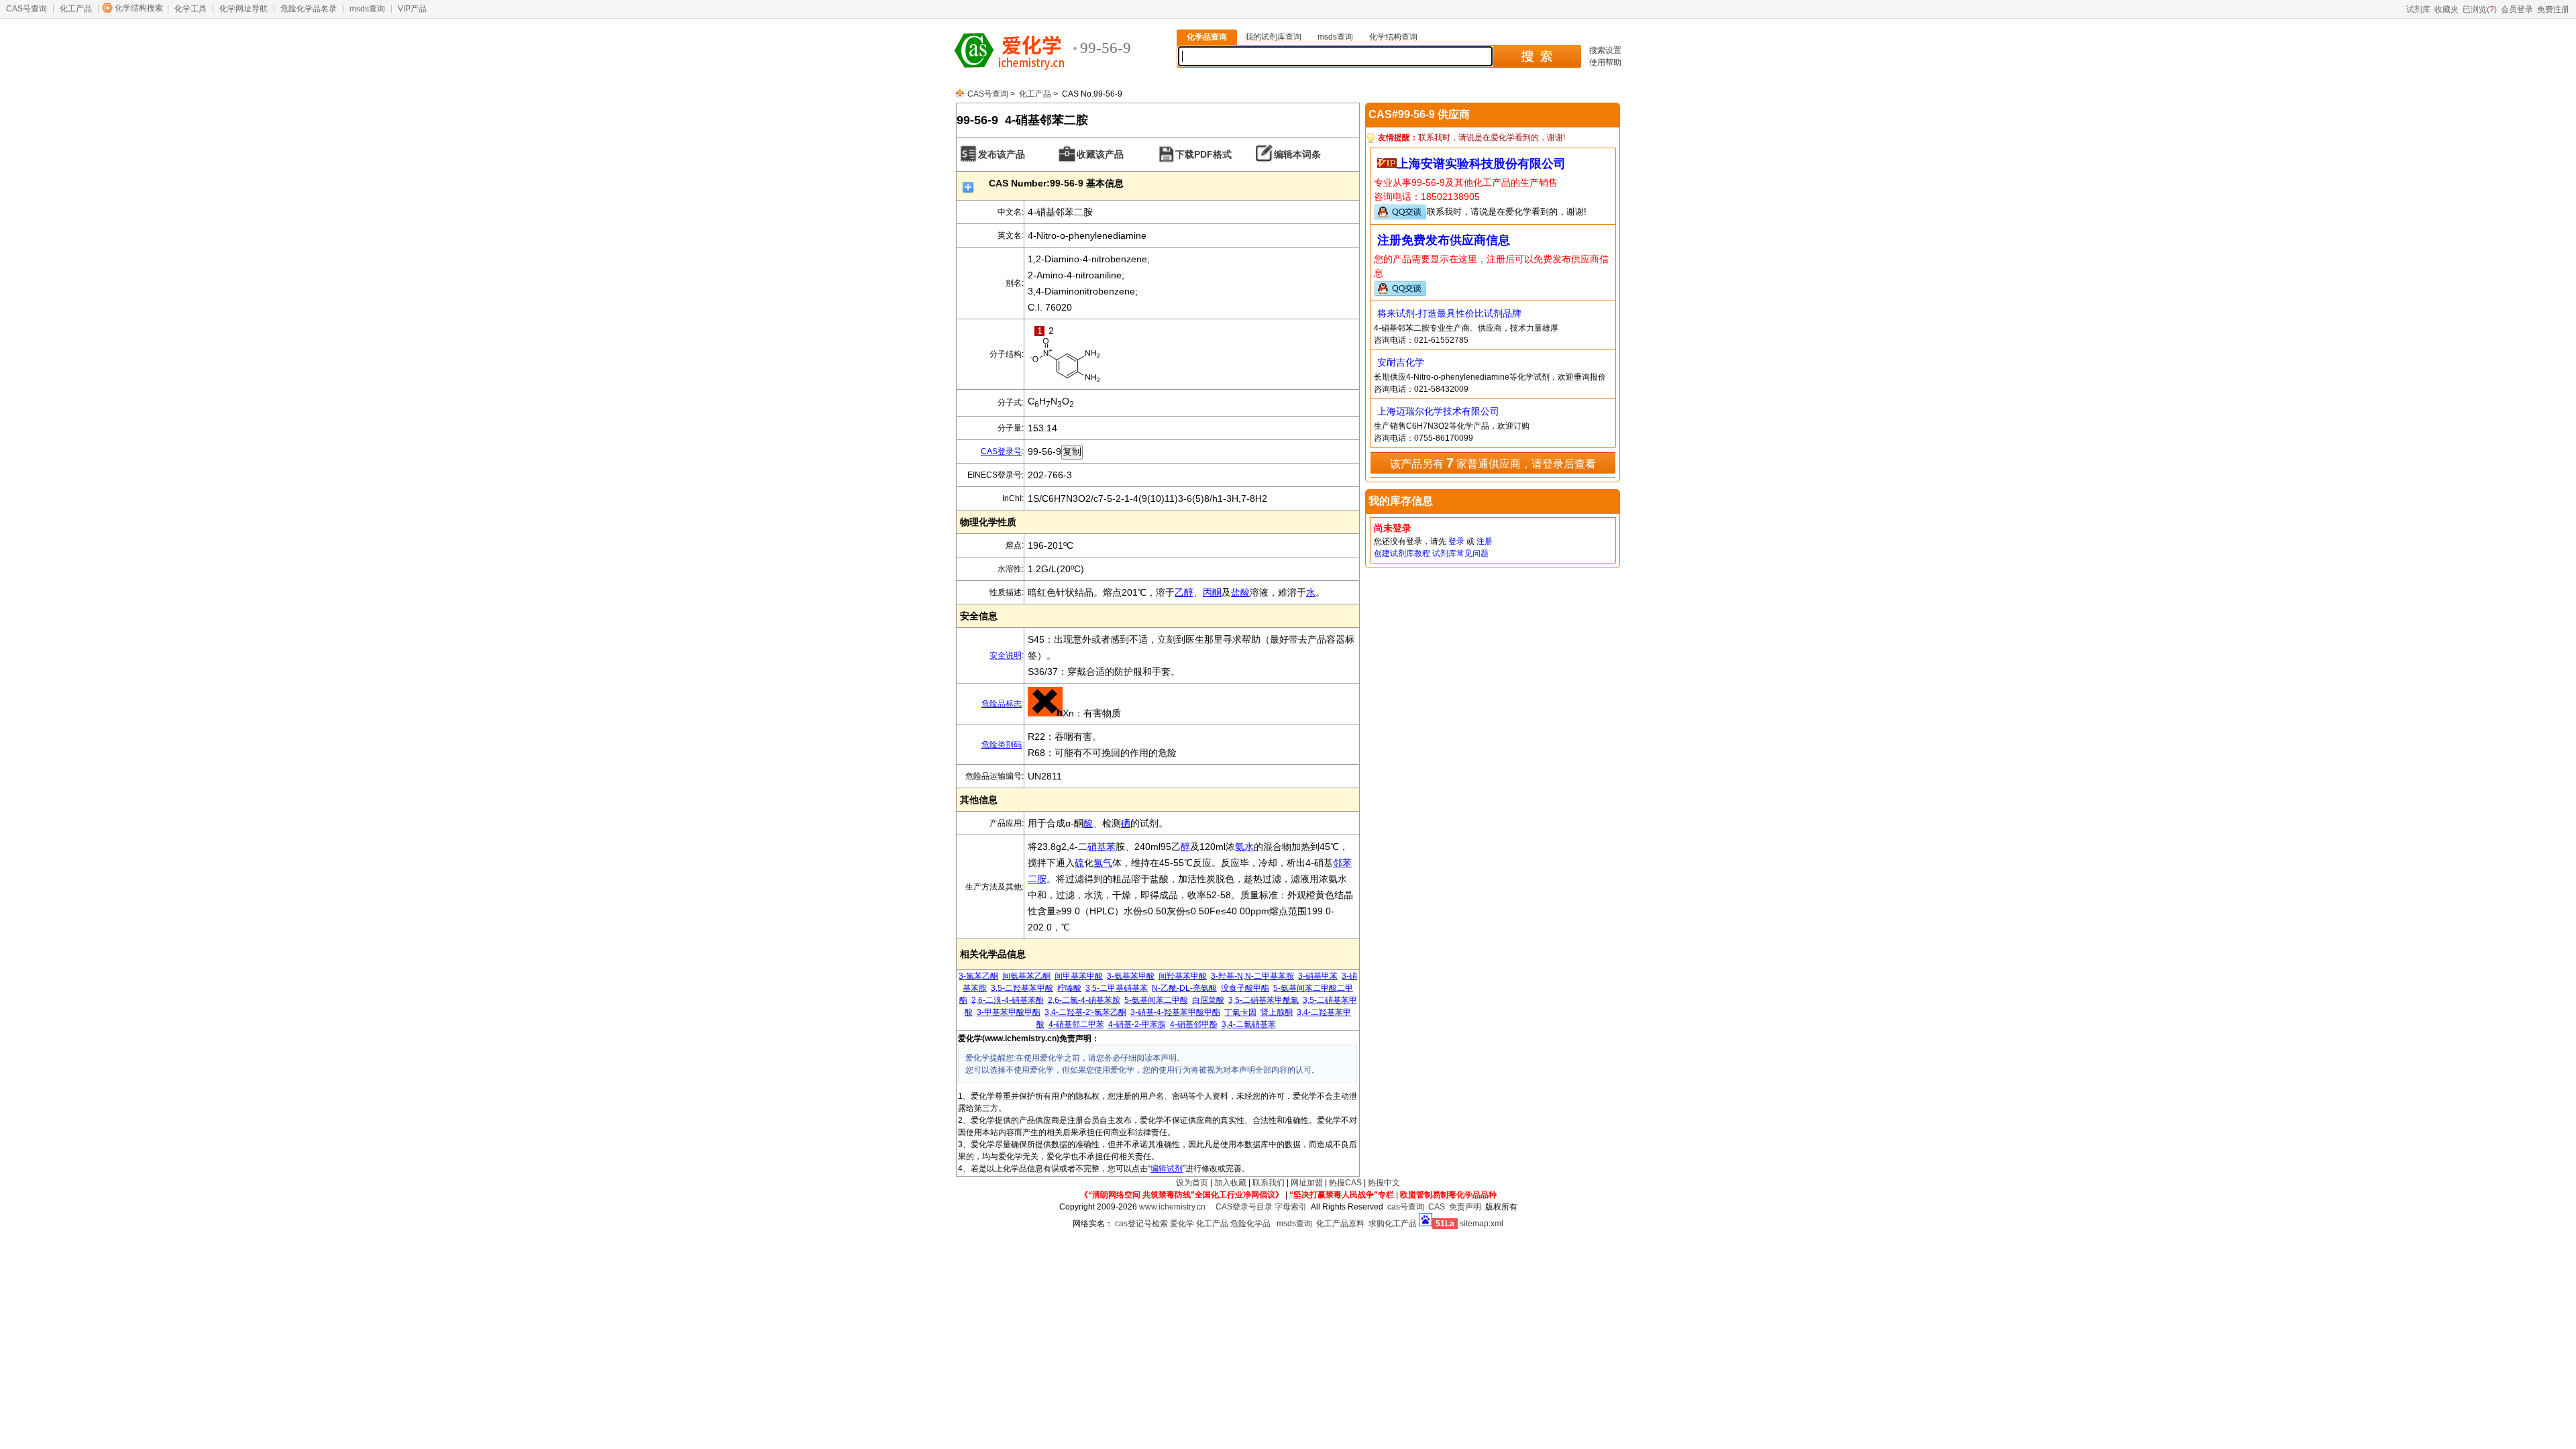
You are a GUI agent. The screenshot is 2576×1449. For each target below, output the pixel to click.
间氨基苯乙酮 (1026, 976)
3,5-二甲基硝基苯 (1117, 988)
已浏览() (2480, 9)
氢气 (1103, 863)
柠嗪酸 (1069, 988)
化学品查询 (1207, 37)
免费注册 (2553, 9)
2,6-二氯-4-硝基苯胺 (1084, 1000)
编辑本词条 (1297, 154)
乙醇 (1184, 592)
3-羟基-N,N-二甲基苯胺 (1252, 976)
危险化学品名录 (309, 9)
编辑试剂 (1167, 1169)
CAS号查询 (26, 9)
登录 (1456, 541)
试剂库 (2418, 9)
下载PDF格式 (1203, 154)
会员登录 (2517, 9)
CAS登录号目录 (1244, 1207)
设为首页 (1192, 1183)
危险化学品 (1250, 1224)
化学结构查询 (1393, 37)
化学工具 (191, 9)
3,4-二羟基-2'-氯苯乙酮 (1085, 1012)
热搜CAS (1345, 1183)
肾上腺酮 (1277, 1012)
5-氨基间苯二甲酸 (1156, 1000)
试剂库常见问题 (1460, 553)
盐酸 (1240, 592)
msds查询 (367, 9)
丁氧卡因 (1240, 1012)
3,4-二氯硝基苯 (1249, 1024)
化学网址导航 (244, 9)
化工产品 (76, 9)
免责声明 (1465, 1207)
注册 (1485, 541)
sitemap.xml (1482, 1224)
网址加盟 (1307, 1183)
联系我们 (1269, 1183)
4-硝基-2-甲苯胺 (1137, 1024)
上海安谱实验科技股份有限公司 (1481, 164)
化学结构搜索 (139, 8)
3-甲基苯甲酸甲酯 (1009, 1012)
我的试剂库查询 (1273, 37)
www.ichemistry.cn (1172, 1207)
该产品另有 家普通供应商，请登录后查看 (1493, 463)
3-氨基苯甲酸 (1131, 976)
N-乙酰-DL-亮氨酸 (1184, 988)
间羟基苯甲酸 (1183, 976)
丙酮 (1212, 592)
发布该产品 (1002, 154)
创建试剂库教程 (1402, 553)
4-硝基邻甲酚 (1194, 1024)
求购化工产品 (1393, 1224)
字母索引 (1291, 1207)
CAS (1437, 1207)
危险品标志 (1002, 704)
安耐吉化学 (1401, 362)
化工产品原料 (1340, 1224)
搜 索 (1537, 56)
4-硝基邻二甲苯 (1076, 1024)
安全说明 (1006, 655)
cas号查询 (1406, 1207)
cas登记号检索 (1141, 1224)
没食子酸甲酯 (1245, 988)
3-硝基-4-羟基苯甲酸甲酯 (1175, 1012)
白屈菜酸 (1208, 1000)
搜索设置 (1605, 50)
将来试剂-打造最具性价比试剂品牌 (1449, 313)
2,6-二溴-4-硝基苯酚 (1008, 1000)
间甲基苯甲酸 (1079, 976)
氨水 (1244, 847)
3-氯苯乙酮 (978, 976)
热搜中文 (1384, 1183)
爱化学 (1182, 1224)
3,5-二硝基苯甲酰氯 (1264, 1000)
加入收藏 (1230, 1183)
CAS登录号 (1001, 451)
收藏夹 (2447, 9)
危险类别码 (1002, 745)
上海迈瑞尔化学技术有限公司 (1438, 411)
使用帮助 (1605, 62)
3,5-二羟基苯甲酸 (1022, 988)
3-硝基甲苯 (1318, 976)
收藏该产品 (1100, 154)
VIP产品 (412, 9)
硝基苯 (1102, 847)
